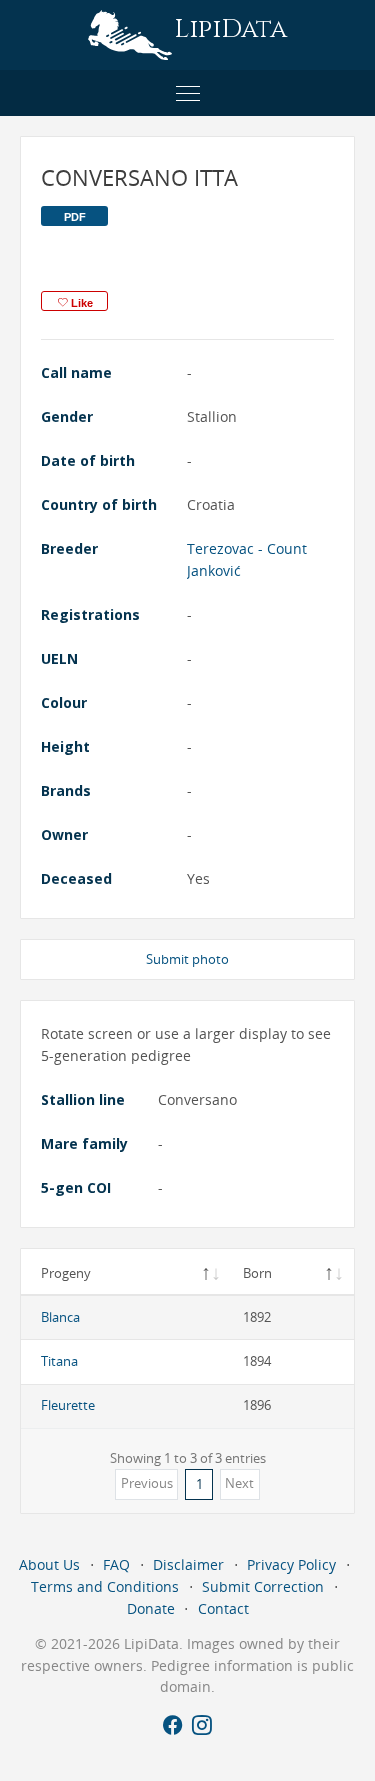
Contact (223, 1608)
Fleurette (68, 1405)
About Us (49, 1564)
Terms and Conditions (105, 1586)
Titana (59, 1361)
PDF (75, 217)
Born (257, 1273)
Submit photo (187, 959)
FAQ (116, 1564)
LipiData (230, 29)
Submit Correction (263, 1586)
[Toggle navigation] (187, 93)
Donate (151, 1608)
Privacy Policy (291, 1564)
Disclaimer (188, 1564)
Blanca (60, 1317)
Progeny (66, 1273)
